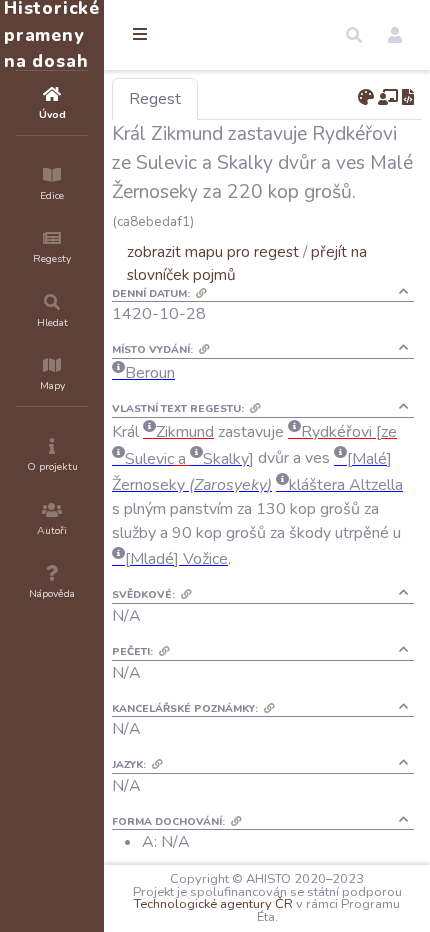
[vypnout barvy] (366, 98)
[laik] (388, 98)
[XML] (408, 98)
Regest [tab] (155, 99)
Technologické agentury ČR (213, 904)
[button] (354, 35)
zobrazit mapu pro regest (213, 251)
